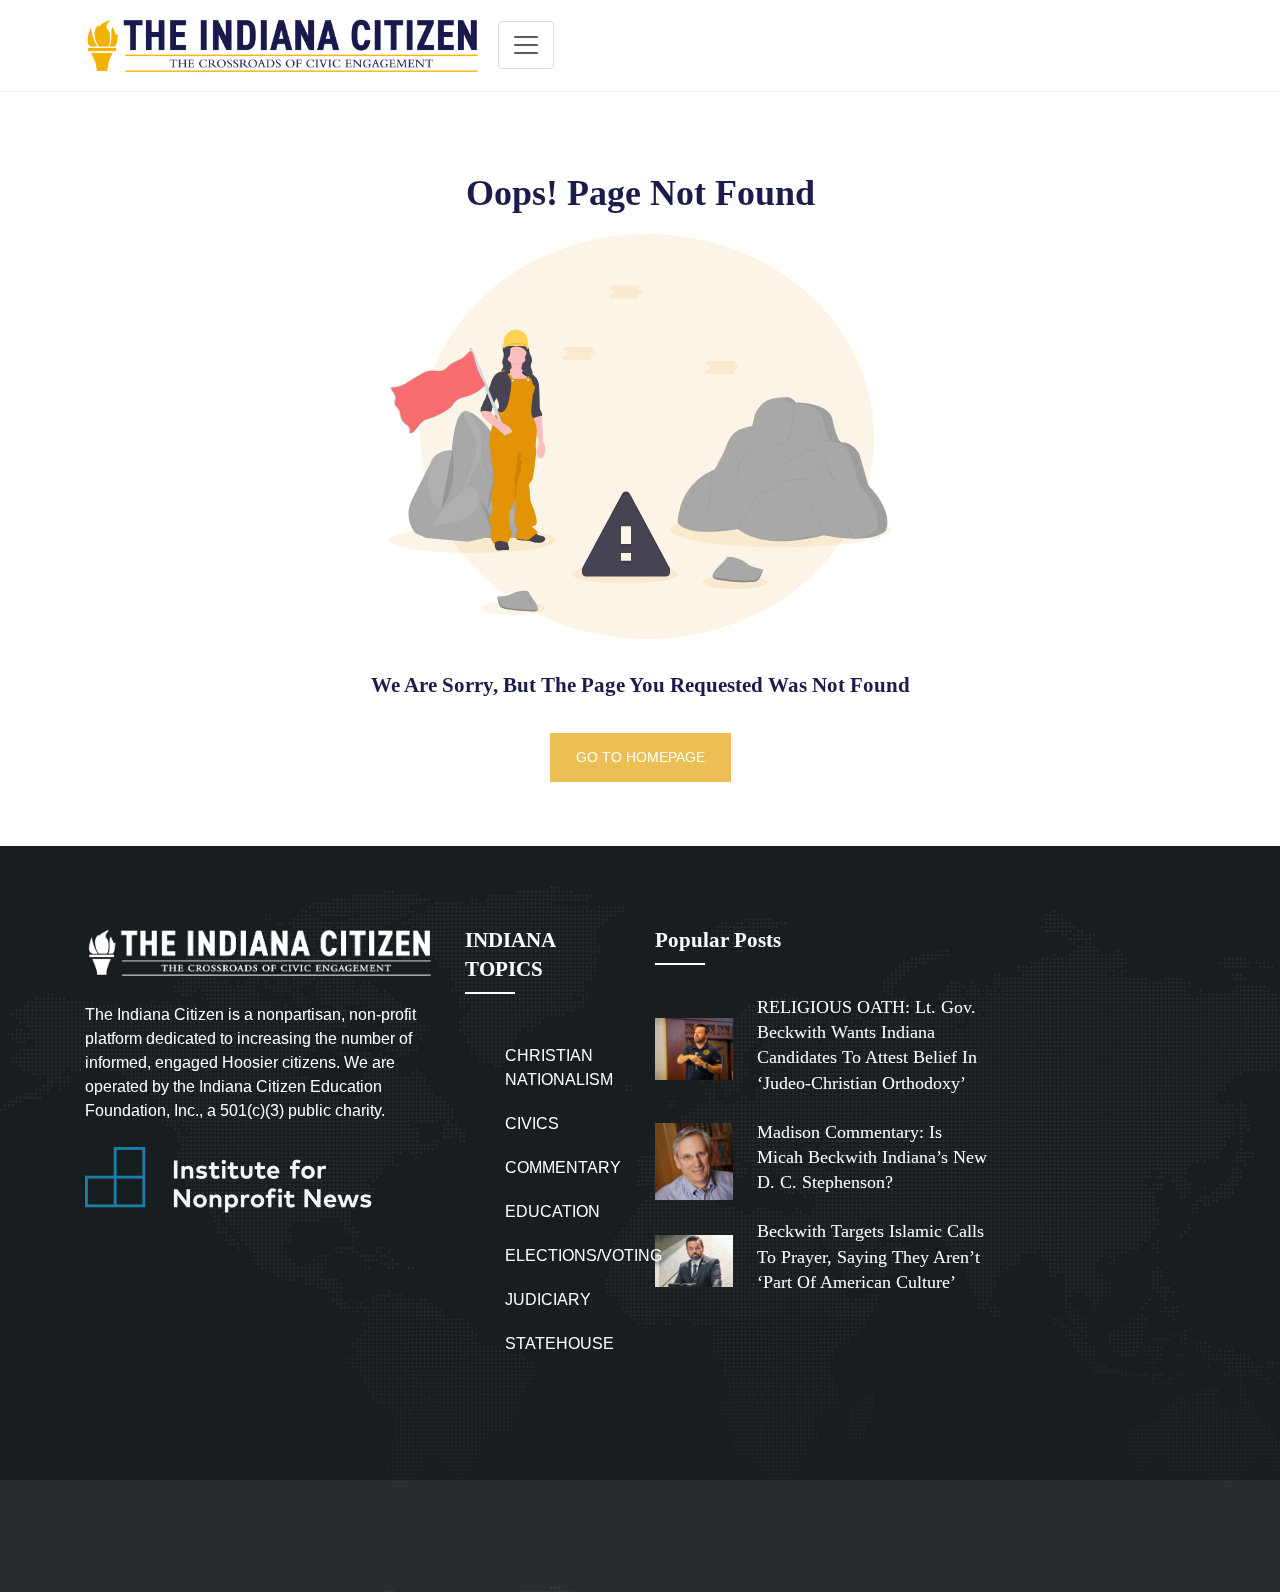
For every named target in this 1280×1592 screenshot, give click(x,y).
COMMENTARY (563, 1167)
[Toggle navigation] (526, 45)
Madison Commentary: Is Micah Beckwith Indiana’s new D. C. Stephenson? (872, 1157)
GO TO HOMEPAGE (640, 757)
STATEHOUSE (559, 1343)
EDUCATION (552, 1211)
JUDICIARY (548, 1299)
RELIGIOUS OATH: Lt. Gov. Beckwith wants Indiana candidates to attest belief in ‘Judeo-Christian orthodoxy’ (867, 1045)
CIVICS (532, 1123)
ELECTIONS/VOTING (583, 1255)
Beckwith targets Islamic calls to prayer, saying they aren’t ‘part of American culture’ (870, 1256)
